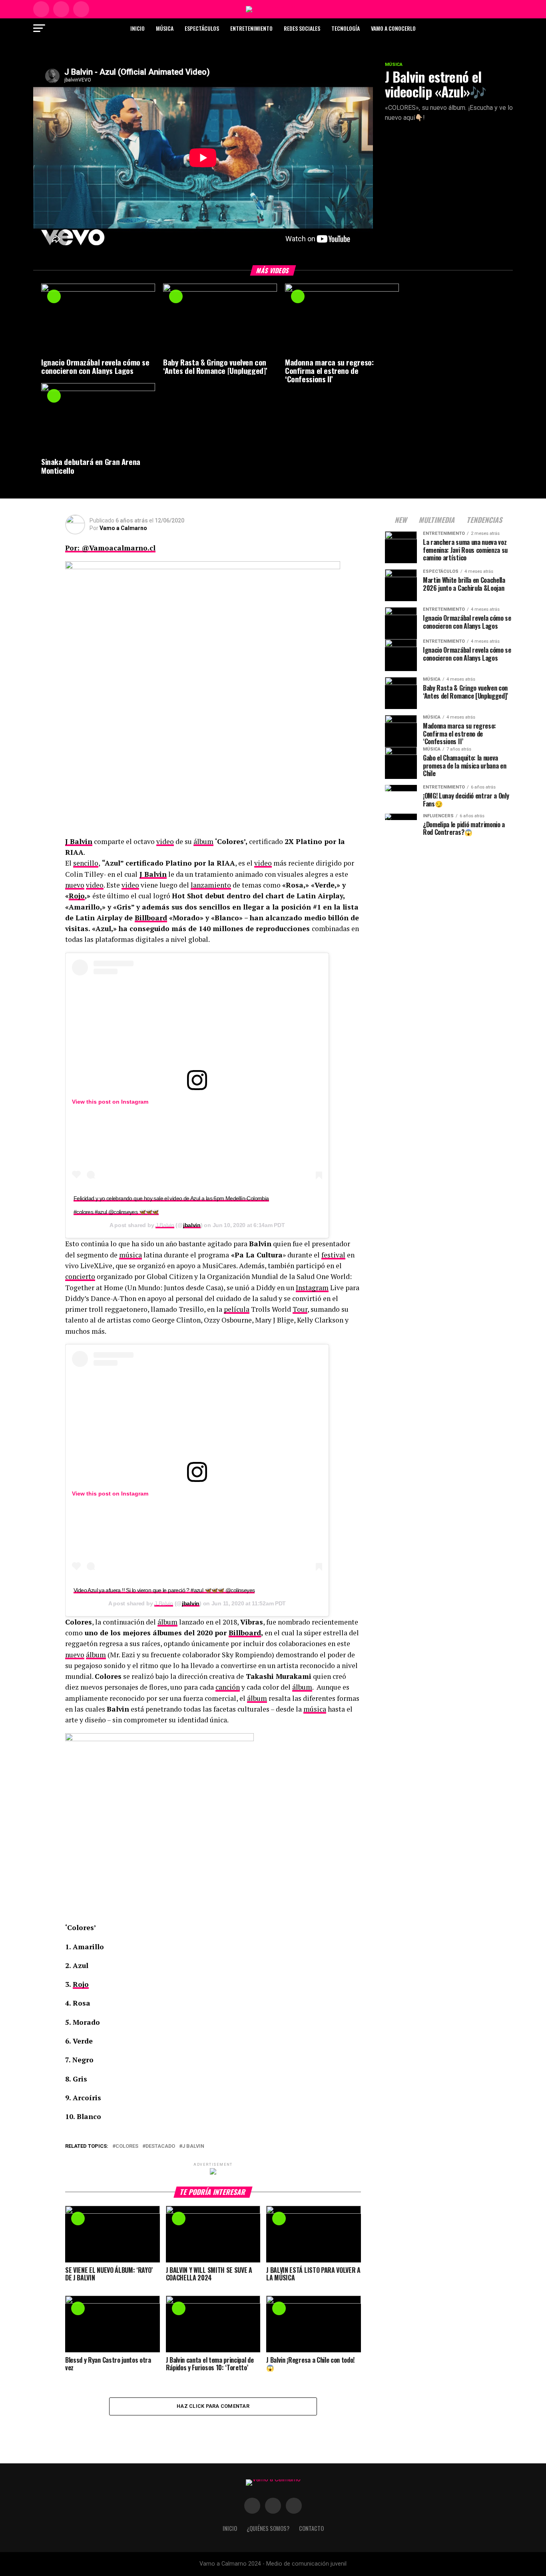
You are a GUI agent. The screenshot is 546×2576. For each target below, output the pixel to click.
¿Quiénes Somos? (268, 2528)
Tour (300, 1309)
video (165, 841)
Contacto (311, 2528)
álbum (203, 841)
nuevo (75, 885)
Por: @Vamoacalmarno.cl (110, 548)
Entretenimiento (251, 28)
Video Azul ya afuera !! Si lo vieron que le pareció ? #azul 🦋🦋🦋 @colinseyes (164, 1590)
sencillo (86, 863)
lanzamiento (211, 885)
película (237, 1309)
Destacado (160, 2146)
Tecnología (346, 28)
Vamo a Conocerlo (393, 28)
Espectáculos (202, 28)
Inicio (137, 28)
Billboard (151, 918)
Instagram (135, 1102)
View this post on (97, 1102)
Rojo (77, 896)
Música (165, 28)
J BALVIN (193, 2146)
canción (228, 1687)
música (131, 1255)
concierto (80, 1276)
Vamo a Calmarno (123, 528)
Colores (127, 2146)
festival (333, 1255)
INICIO (230, 2528)
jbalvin (192, 1225)
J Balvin (79, 841)
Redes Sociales (302, 28)
